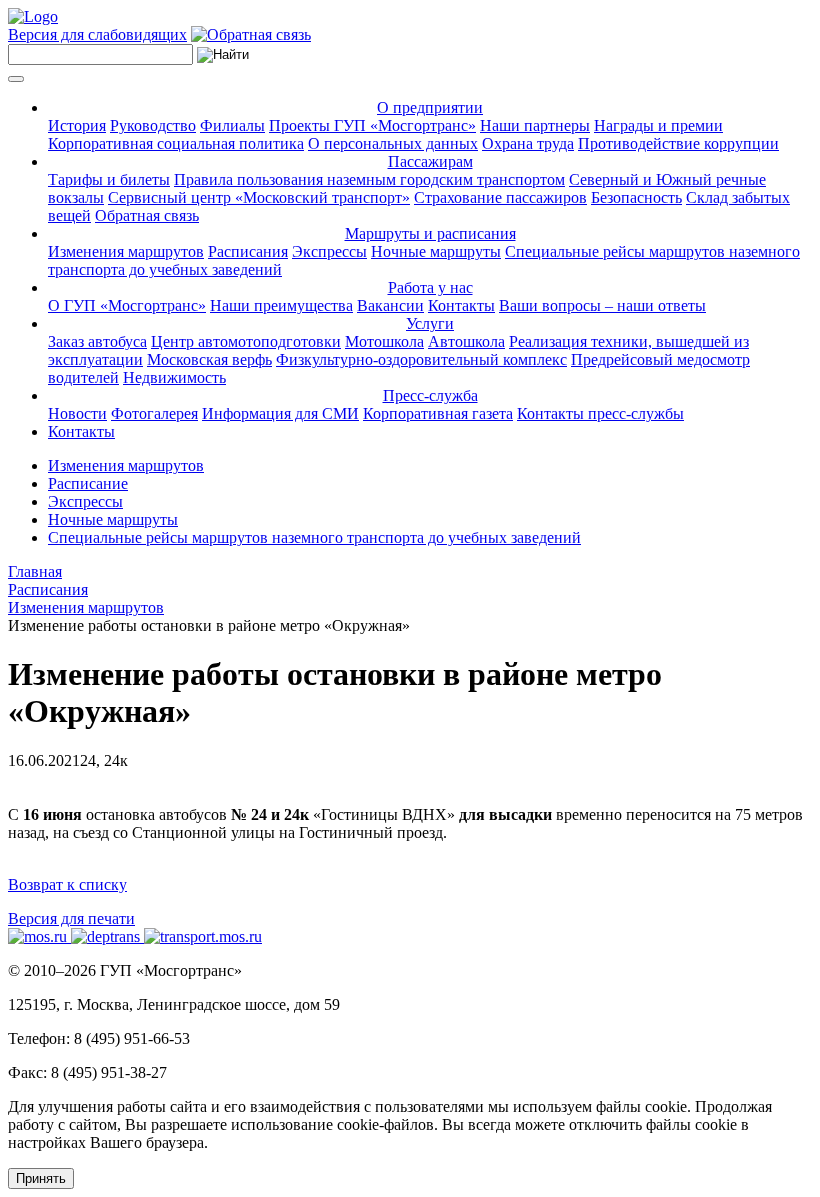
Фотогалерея (154, 413)
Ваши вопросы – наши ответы (602, 305)
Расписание (88, 483)
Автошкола (466, 341)
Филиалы (232, 125)
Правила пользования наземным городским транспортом (369, 179)
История (77, 125)
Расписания (248, 251)
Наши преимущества (281, 305)
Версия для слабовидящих (97, 34)
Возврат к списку (67, 884)
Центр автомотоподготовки (246, 341)
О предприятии (430, 107)
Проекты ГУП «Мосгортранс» (372, 125)
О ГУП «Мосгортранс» (127, 305)
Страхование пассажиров (500, 197)
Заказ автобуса (97, 341)
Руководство (153, 125)
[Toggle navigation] (16, 79)
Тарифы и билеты (109, 179)
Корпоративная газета (438, 413)
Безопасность (636, 197)
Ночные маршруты (436, 251)
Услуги (430, 323)
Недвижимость (174, 377)
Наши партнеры (535, 125)
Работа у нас (430, 287)
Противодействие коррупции (678, 143)
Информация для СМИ (280, 413)
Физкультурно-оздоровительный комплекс (421, 359)
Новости (77, 413)
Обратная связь (147, 215)
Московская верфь (209, 359)
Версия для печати (71, 918)
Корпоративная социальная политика (176, 143)
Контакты (461, 305)
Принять (41, 1178)
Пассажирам (430, 161)
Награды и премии (658, 125)
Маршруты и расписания (430, 233)
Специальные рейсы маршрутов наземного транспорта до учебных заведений (314, 537)
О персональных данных (393, 143)
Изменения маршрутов (126, 251)
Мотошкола (384, 341)
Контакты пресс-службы (600, 413)
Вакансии (390, 305)
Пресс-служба (430, 395)
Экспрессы (329, 251)
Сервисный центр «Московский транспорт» (259, 197)
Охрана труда (528, 143)
